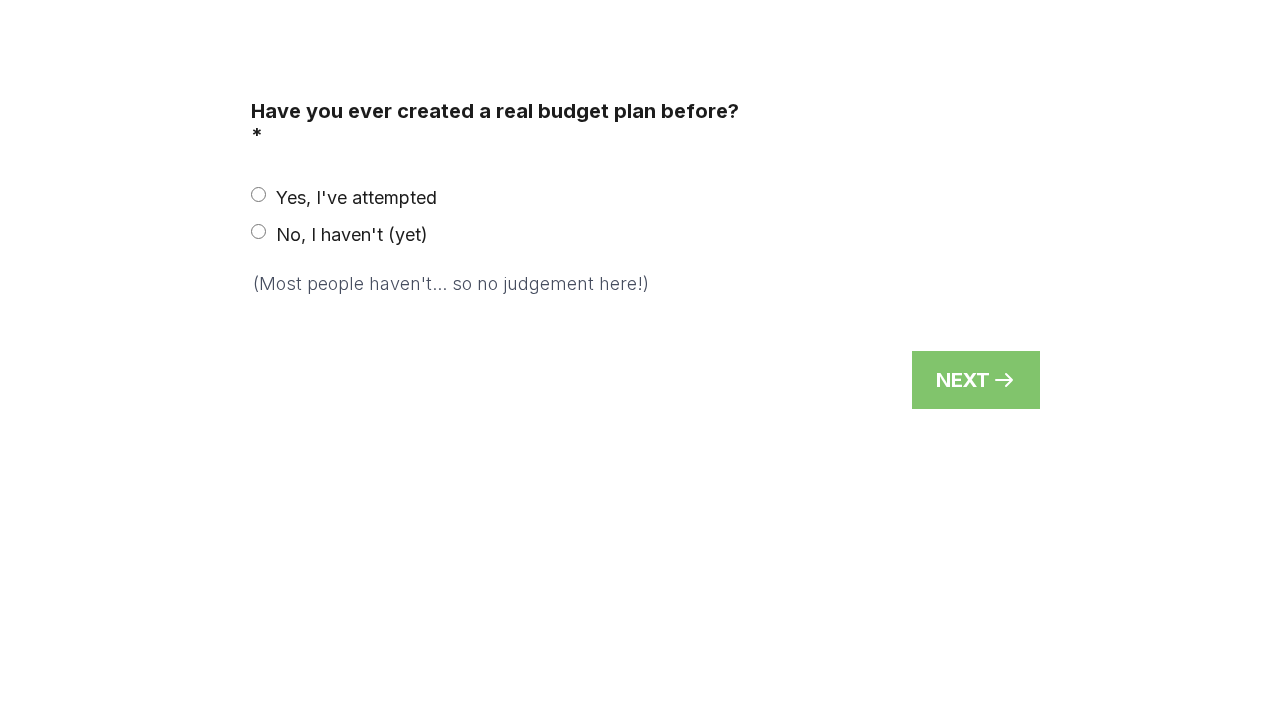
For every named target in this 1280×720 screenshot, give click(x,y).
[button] (976, 380)
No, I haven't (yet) (352, 234)
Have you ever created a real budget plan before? (495, 123)
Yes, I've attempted (356, 197)
